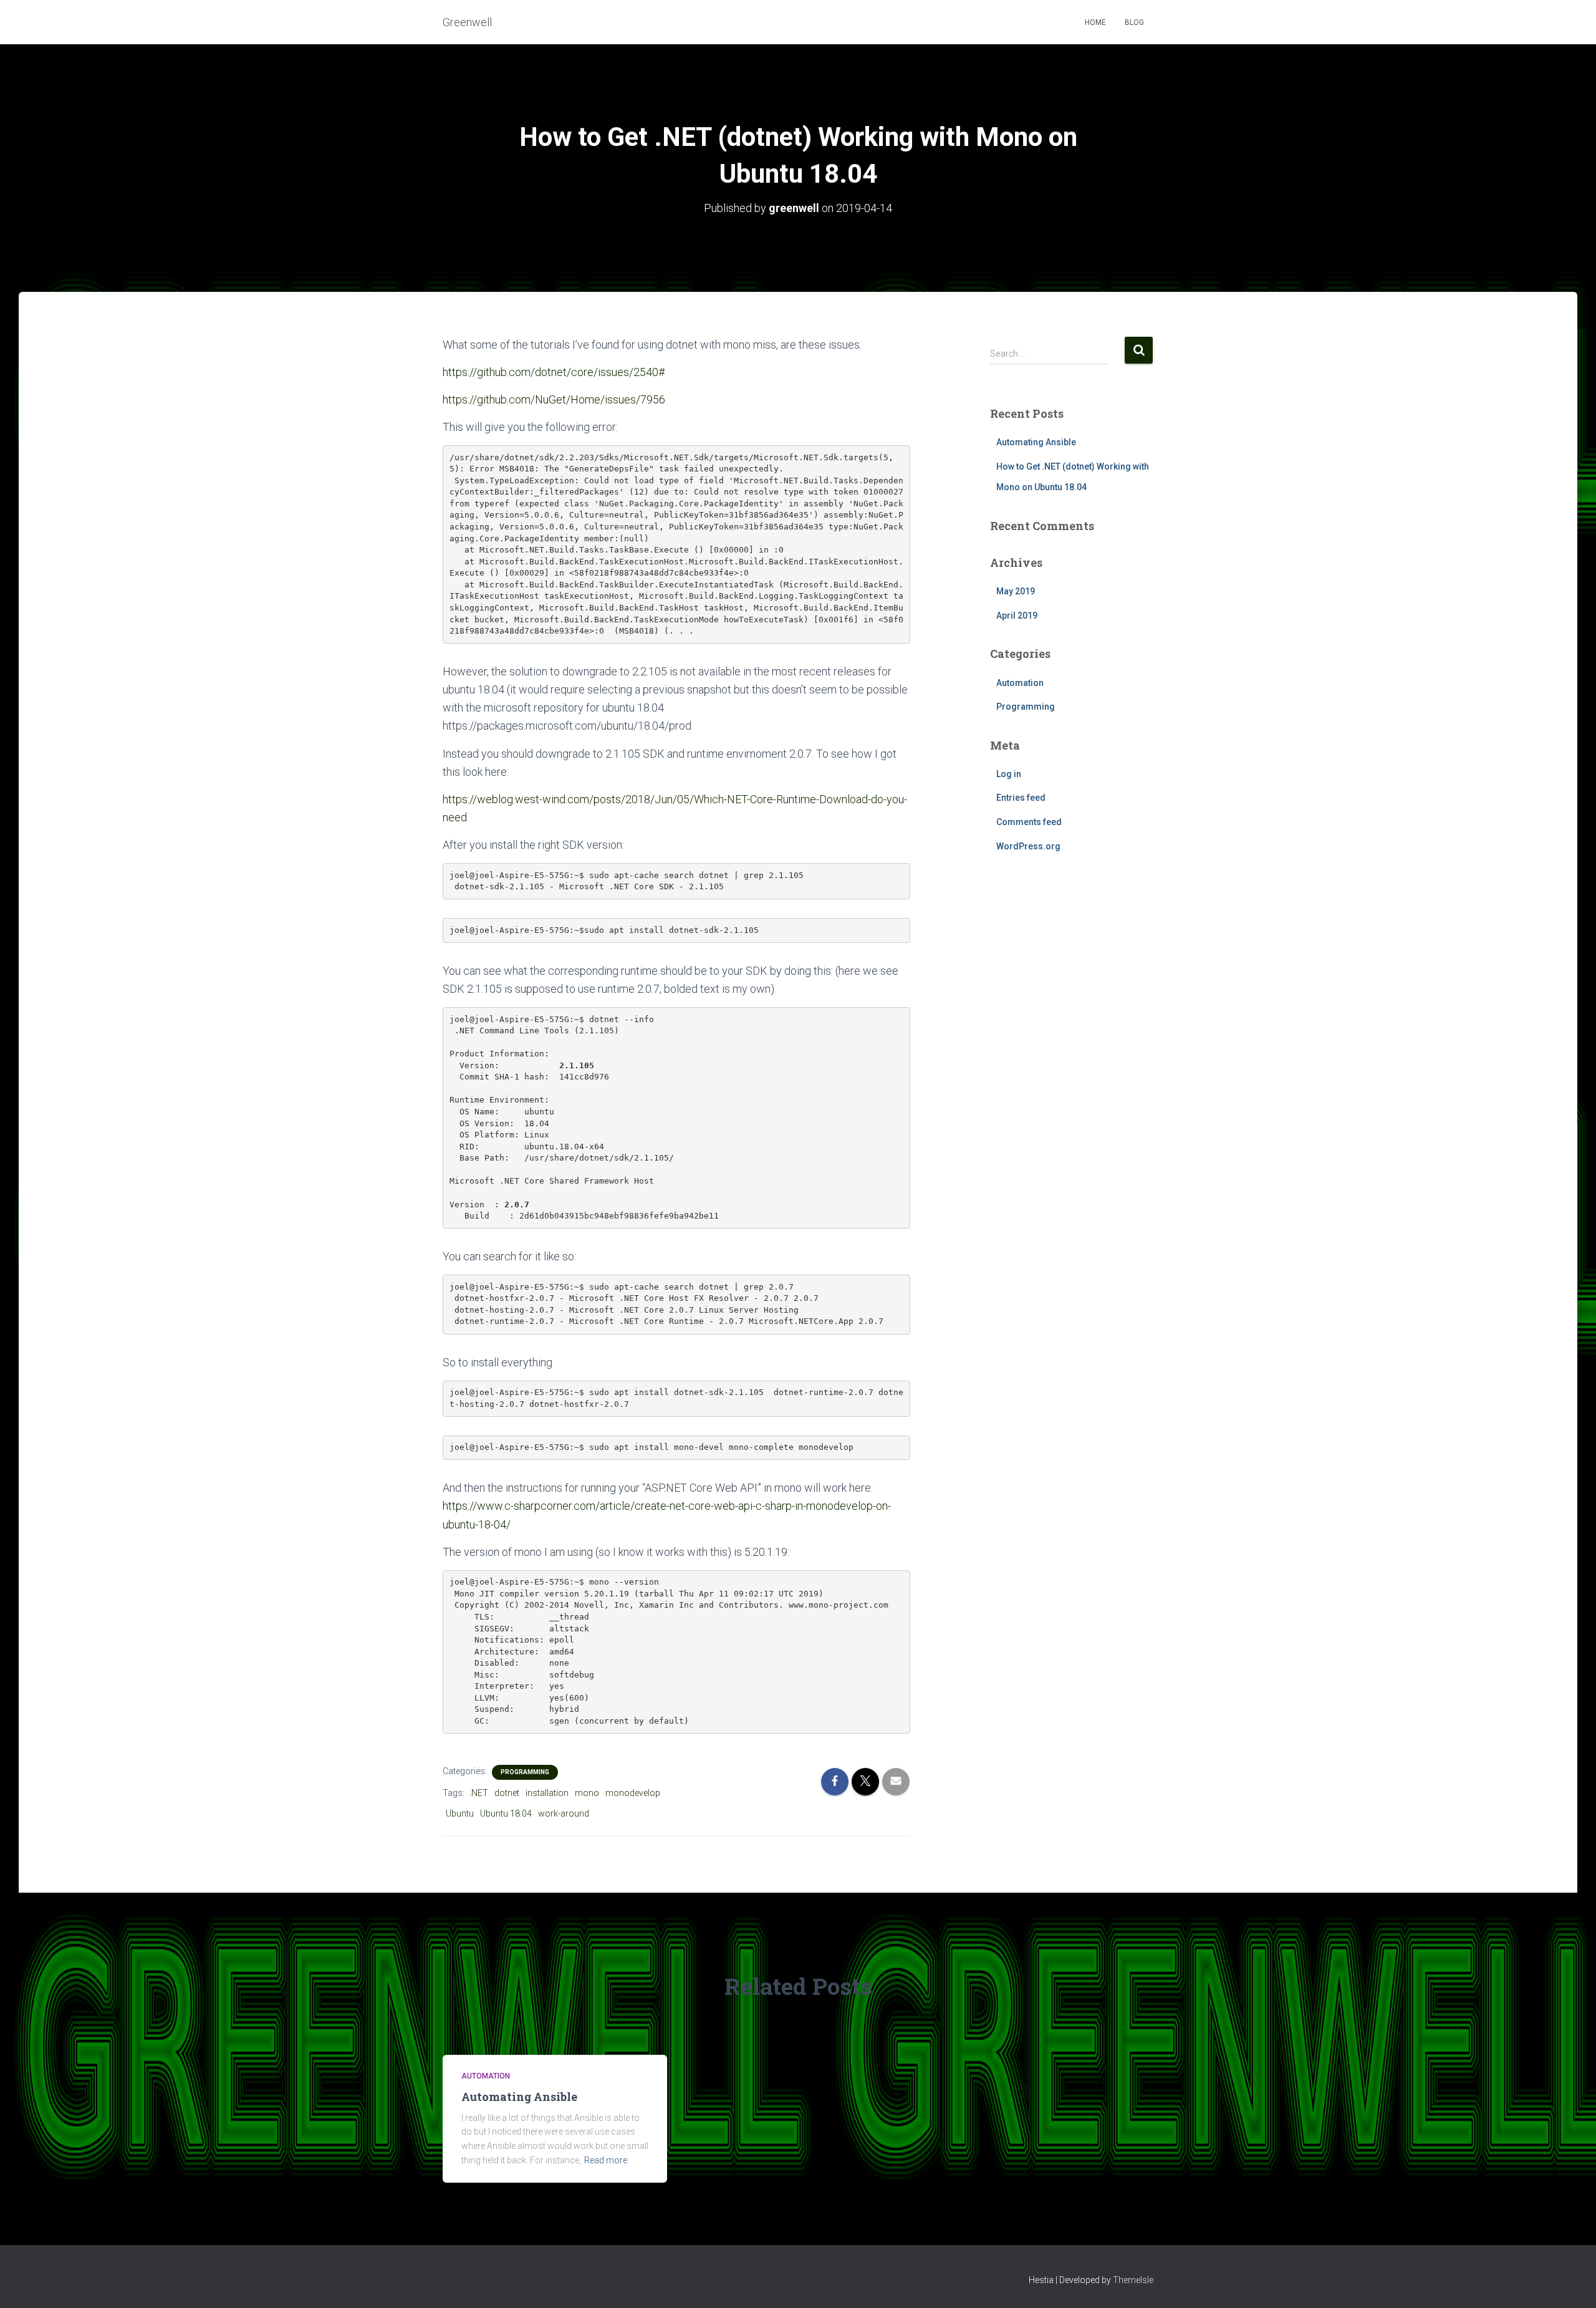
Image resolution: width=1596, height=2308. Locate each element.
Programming (525, 1772)
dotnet (507, 1793)
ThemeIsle (1133, 2280)
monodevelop (633, 1793)
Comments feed (1029, 822)
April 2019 (1017, 616)
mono (587, 1793)
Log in (1009, 774)
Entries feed (1021, 798)
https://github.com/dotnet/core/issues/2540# (554, 372)
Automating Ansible (1036, 442)
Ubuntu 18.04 (506, 1813)
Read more (606, 2160)
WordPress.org (1028, 846)
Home (1095, 22)
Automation (1020, 683)
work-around (564, 1813)
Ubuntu (460, 1813)
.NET (479, 1793)
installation (547, 1793)
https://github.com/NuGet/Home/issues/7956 (554, 399)
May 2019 (1016, 591)
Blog (1134, 22)
